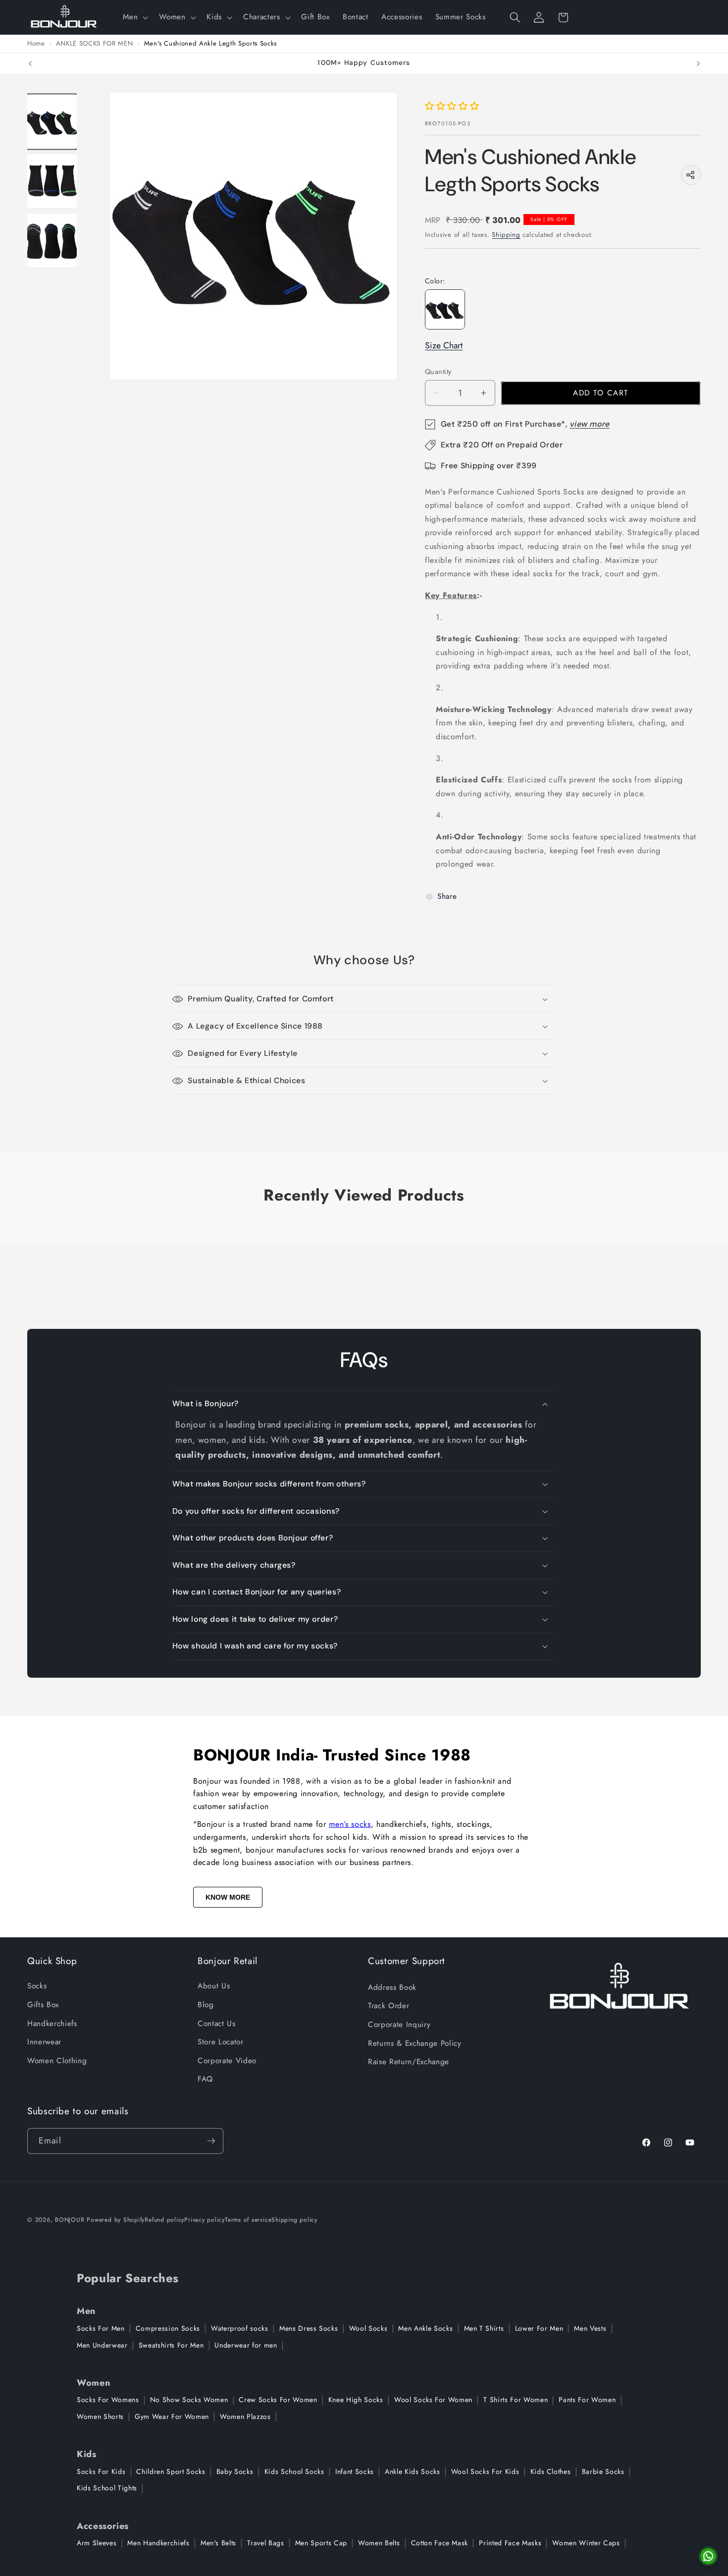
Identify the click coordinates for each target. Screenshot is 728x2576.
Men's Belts (218, 2543)
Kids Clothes (551, 2471)
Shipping (506, 235)
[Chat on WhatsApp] (708, 2556)
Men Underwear (102, 2345)
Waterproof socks (240, 2328)
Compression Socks (168, 2328)
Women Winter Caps (586, 2543)
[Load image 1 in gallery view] (52, 121)
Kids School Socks (294, 2471)
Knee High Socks (356, 2400)
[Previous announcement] (30, 63)
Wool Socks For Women (433, 2400)
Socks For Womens (108, 2400)
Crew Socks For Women (278, 2400)
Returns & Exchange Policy (415, 2043)
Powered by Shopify (116, 2220)
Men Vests (590, 2328)
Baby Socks (235, 2471)
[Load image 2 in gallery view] (52, 181)
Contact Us (217, 2024)
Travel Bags (265, 2543)
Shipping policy (294, 2220)
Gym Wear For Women (172, 2416)
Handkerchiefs (52, 2024)
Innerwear (44, 2042)
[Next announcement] (698, 63)
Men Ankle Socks (425, 2328)
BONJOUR (70, 2220)
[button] (134, 17)
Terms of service (248, 2220)
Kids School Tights (107, 2488)
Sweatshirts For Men (171, 2345)
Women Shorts (100, 2416)
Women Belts (379, 2543)
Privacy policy (205, 2220)
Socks (37, 1986)
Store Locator (221, 2042)
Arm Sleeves (97, 2543)
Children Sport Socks (171, 2471)
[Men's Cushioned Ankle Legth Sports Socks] (445, 309)
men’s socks (350, 1824)
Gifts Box (43, 2005)
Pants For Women (587, 2400)
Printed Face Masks (510, 2543)
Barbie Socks (603, 2471)
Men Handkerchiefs (158, 2543)
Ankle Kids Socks (413, 2471)
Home (36, 44)
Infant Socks (355, 2471)
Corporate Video (227, 2061)
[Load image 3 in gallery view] (52, 241)
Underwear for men (246, 2345)
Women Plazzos (245, 2416)
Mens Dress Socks (309, 2328)
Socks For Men (101, 2328)
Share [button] (447, 896)
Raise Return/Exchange (409, 2062)
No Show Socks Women (189, 2400)
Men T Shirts (484, 2328)
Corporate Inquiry (399, 2025)
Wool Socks (368, 2328)
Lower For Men (539, 2328)
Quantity (438, 372)
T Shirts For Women (516, 2400)
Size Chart (444, 345)
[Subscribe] (211, 2141)
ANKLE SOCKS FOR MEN (95, 44)
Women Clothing (57, 2061)
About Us (214, 1986)
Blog (206, 2005)
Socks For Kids (101, 2471)
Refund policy (164, 2220)
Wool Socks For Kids (485, 2471)
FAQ (205, 2079)
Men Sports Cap (321, 2543)
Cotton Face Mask (440, 2543)
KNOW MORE (228, 1897)
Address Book (392, 1987)
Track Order (389, 2006)
